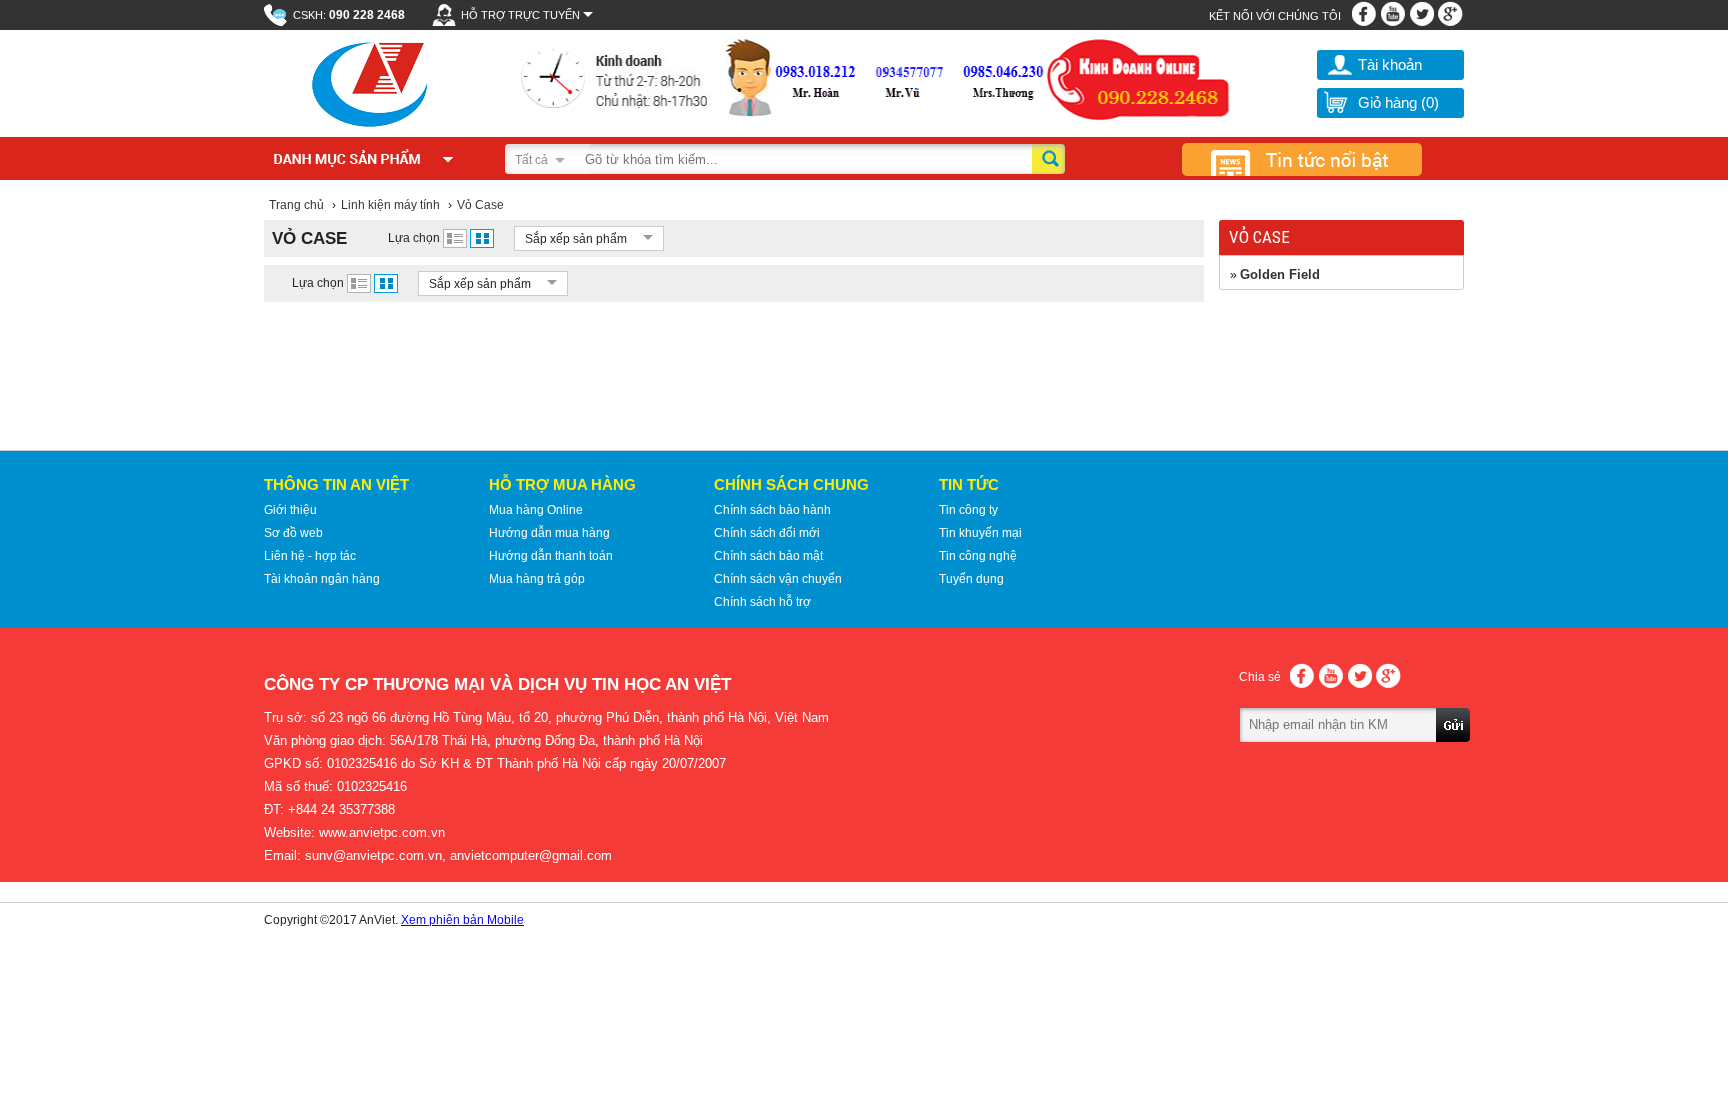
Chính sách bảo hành (772, 510)
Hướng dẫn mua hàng (549, 533)
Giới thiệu (290, 510)
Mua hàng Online (536, 510)
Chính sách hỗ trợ (762, 602)
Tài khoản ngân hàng (322, 579)
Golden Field (1280, 274)
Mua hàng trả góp (537, 579)
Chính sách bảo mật (768, 556)
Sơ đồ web (293, 533)
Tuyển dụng (971, 579)
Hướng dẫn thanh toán (551, 556)
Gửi (1454, 753)
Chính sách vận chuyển (778, 579)
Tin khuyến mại (980, 533)
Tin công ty (968, 510)
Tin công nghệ (978, 556)
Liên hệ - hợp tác (310, 556)
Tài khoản (1390, 64)
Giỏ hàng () (1398, 102)
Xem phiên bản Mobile (462, 920)
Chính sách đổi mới (767, 533)
